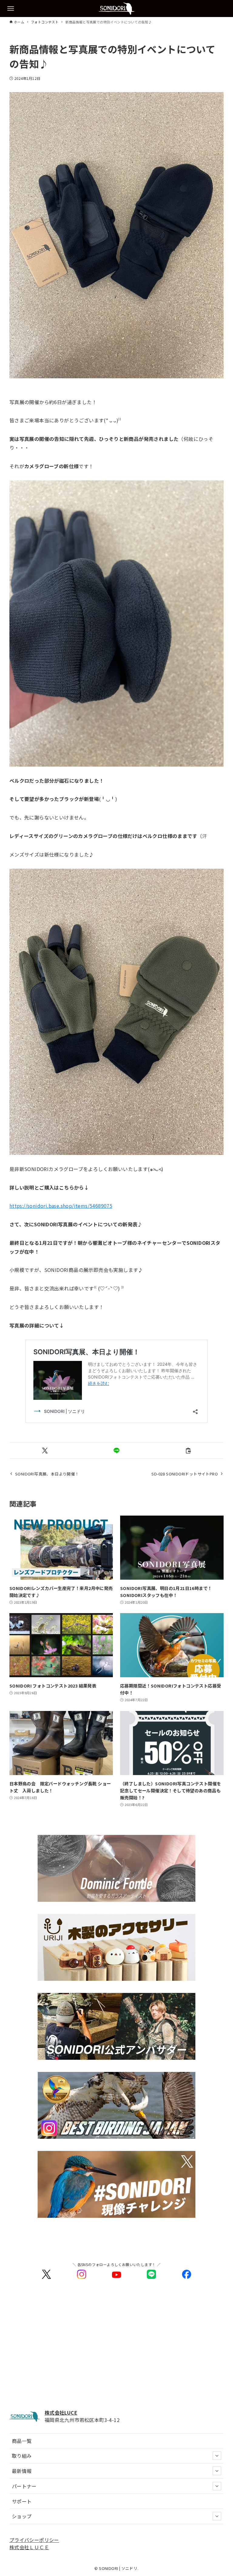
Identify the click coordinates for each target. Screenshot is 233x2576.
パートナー (24, 2486)
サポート (22, 2501)
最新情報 (22, 2471)
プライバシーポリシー (34, 2540)
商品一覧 (22, 2441)
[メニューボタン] (11, 9)
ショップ (22, 2516)
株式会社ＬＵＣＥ (29, 2547)
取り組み (22, 2456)
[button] (45, 1451)
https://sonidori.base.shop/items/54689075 (61, 1206)
